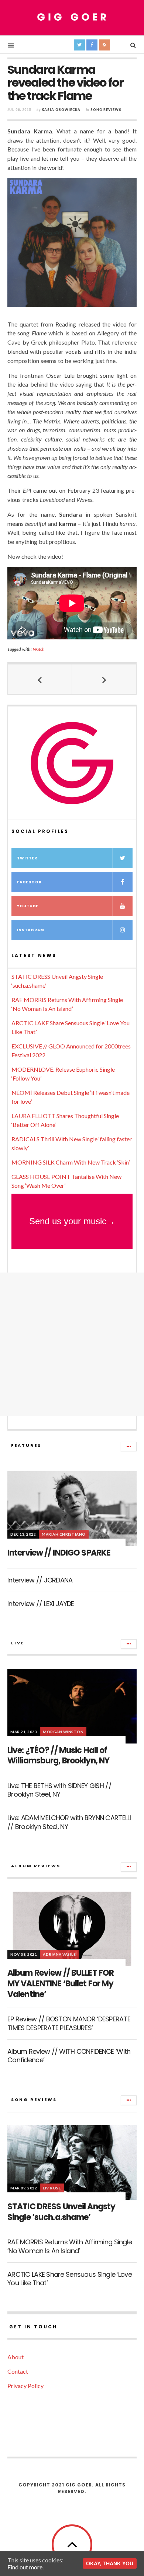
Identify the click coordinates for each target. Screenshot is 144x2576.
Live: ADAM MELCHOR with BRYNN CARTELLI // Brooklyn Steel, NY (69, 1822)
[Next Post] (104, 679)
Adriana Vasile (59, 1954)
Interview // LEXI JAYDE (41, 1604)
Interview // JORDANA (40, 1580)
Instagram (31, 930)
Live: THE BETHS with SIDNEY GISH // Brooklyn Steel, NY (59, 1790)
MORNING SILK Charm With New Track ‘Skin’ (71, 1162)
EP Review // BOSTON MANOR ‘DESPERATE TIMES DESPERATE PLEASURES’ (69, 2023)
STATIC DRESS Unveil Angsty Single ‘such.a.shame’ (61, 2212)
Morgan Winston (63, 1732)
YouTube (28, 906)
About (16, 2357)
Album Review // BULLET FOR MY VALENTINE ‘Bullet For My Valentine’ (61, 1983)
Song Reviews (106, 110)
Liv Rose (52, 2188)
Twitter (27, 858)
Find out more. (25, 2567)
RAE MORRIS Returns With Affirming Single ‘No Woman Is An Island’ (70, 2246)
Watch (39, 649)
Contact (18, 2371)
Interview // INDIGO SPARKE (59, 1553)
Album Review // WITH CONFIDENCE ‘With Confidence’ (69, 2056)
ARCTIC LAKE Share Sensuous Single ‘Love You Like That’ (70, 2279)
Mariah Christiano (64, 1534)
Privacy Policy (25, 2386)
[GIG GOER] (72, 17)
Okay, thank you (110, 2563)
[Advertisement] (72, 1344)
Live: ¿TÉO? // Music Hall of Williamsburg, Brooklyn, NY (58, 1756)
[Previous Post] (40, 679)
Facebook (29, 882)
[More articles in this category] (129, 1446)
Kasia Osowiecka (61, 110)
